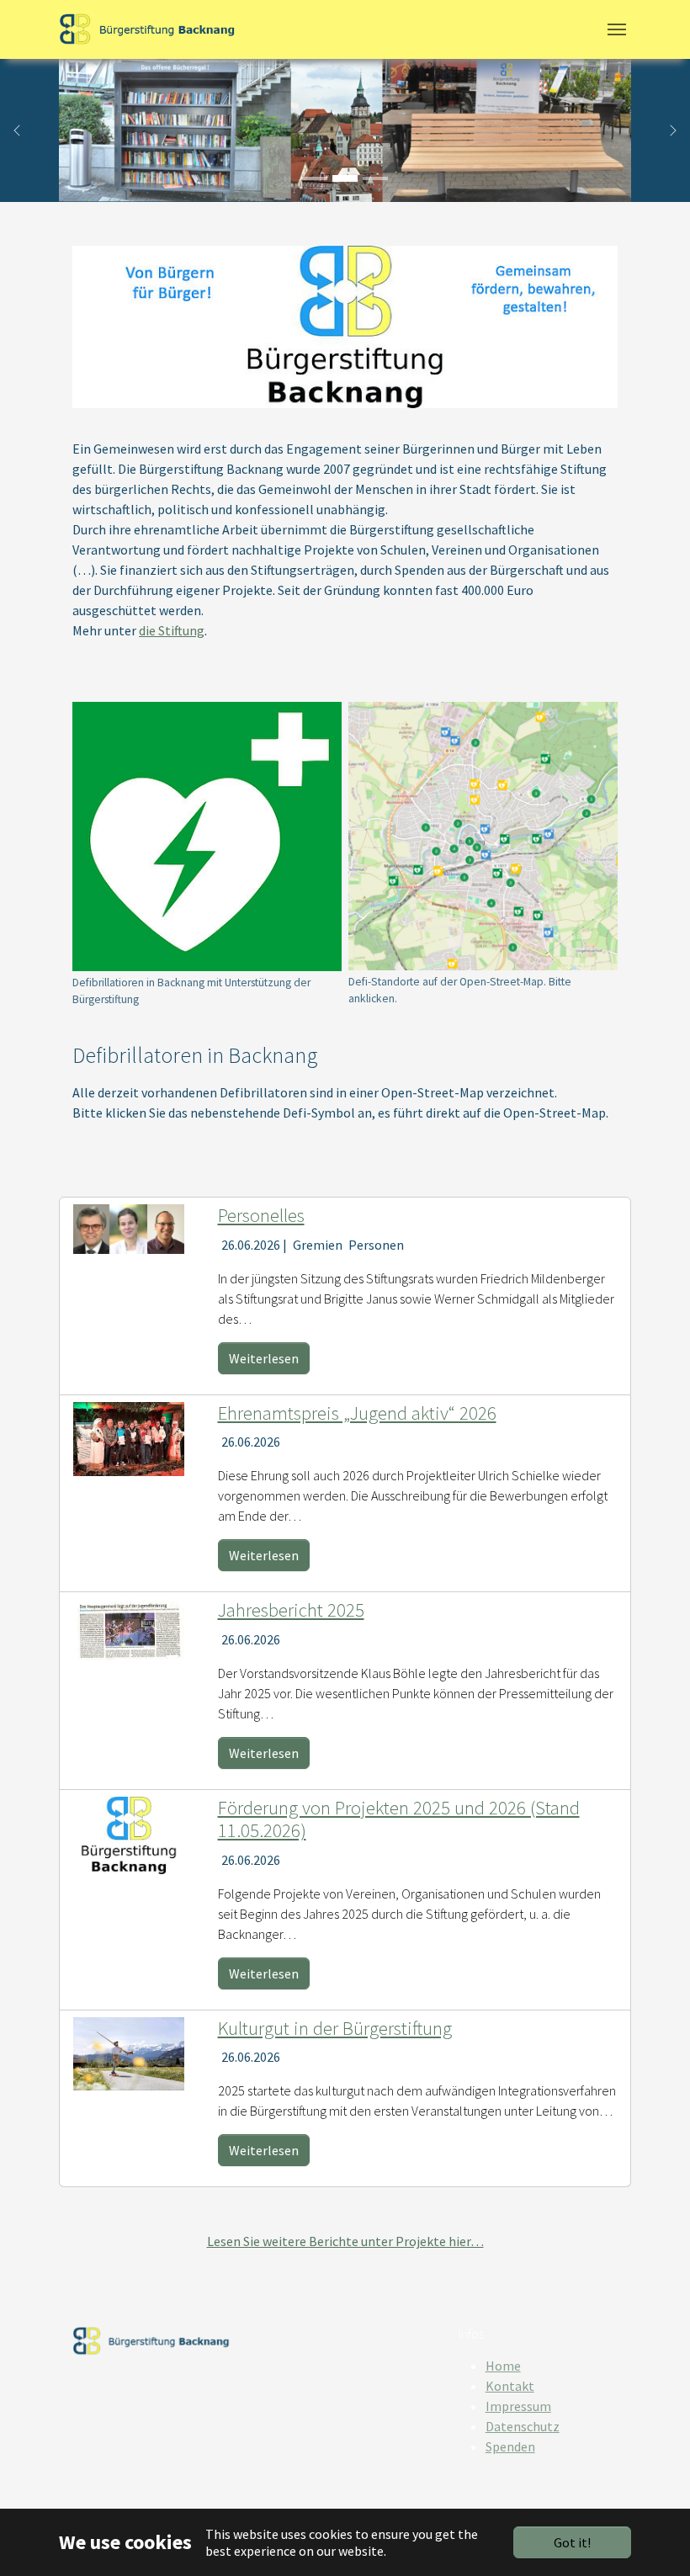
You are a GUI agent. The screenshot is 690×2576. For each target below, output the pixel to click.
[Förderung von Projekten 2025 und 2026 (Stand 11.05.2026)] (129, 1834)
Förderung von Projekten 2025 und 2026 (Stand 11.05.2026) (399, 1819)
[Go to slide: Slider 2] (345, 178)
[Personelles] (129, 1227)
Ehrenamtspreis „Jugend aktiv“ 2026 (357, 1413)
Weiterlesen (264, 1358)
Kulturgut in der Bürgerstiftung (335, 2028)
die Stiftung (172, 630)
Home (503, 2366)
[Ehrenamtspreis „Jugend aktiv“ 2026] (129, 1437)
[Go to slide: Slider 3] (375, 178)
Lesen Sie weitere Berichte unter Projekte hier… (345, 2241)
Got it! (572, 2542)
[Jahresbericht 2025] (129, 1628)
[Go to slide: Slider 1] (315, 178)
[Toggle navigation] (617, 29)
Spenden (510, 2446)
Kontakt (510, 2386)
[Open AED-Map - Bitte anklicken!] (483, 836)
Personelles (261, 1215)
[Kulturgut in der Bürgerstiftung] (129, 2052)
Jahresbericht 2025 (291, 1610)
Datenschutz (523, 2426)
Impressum (518, 2406)
